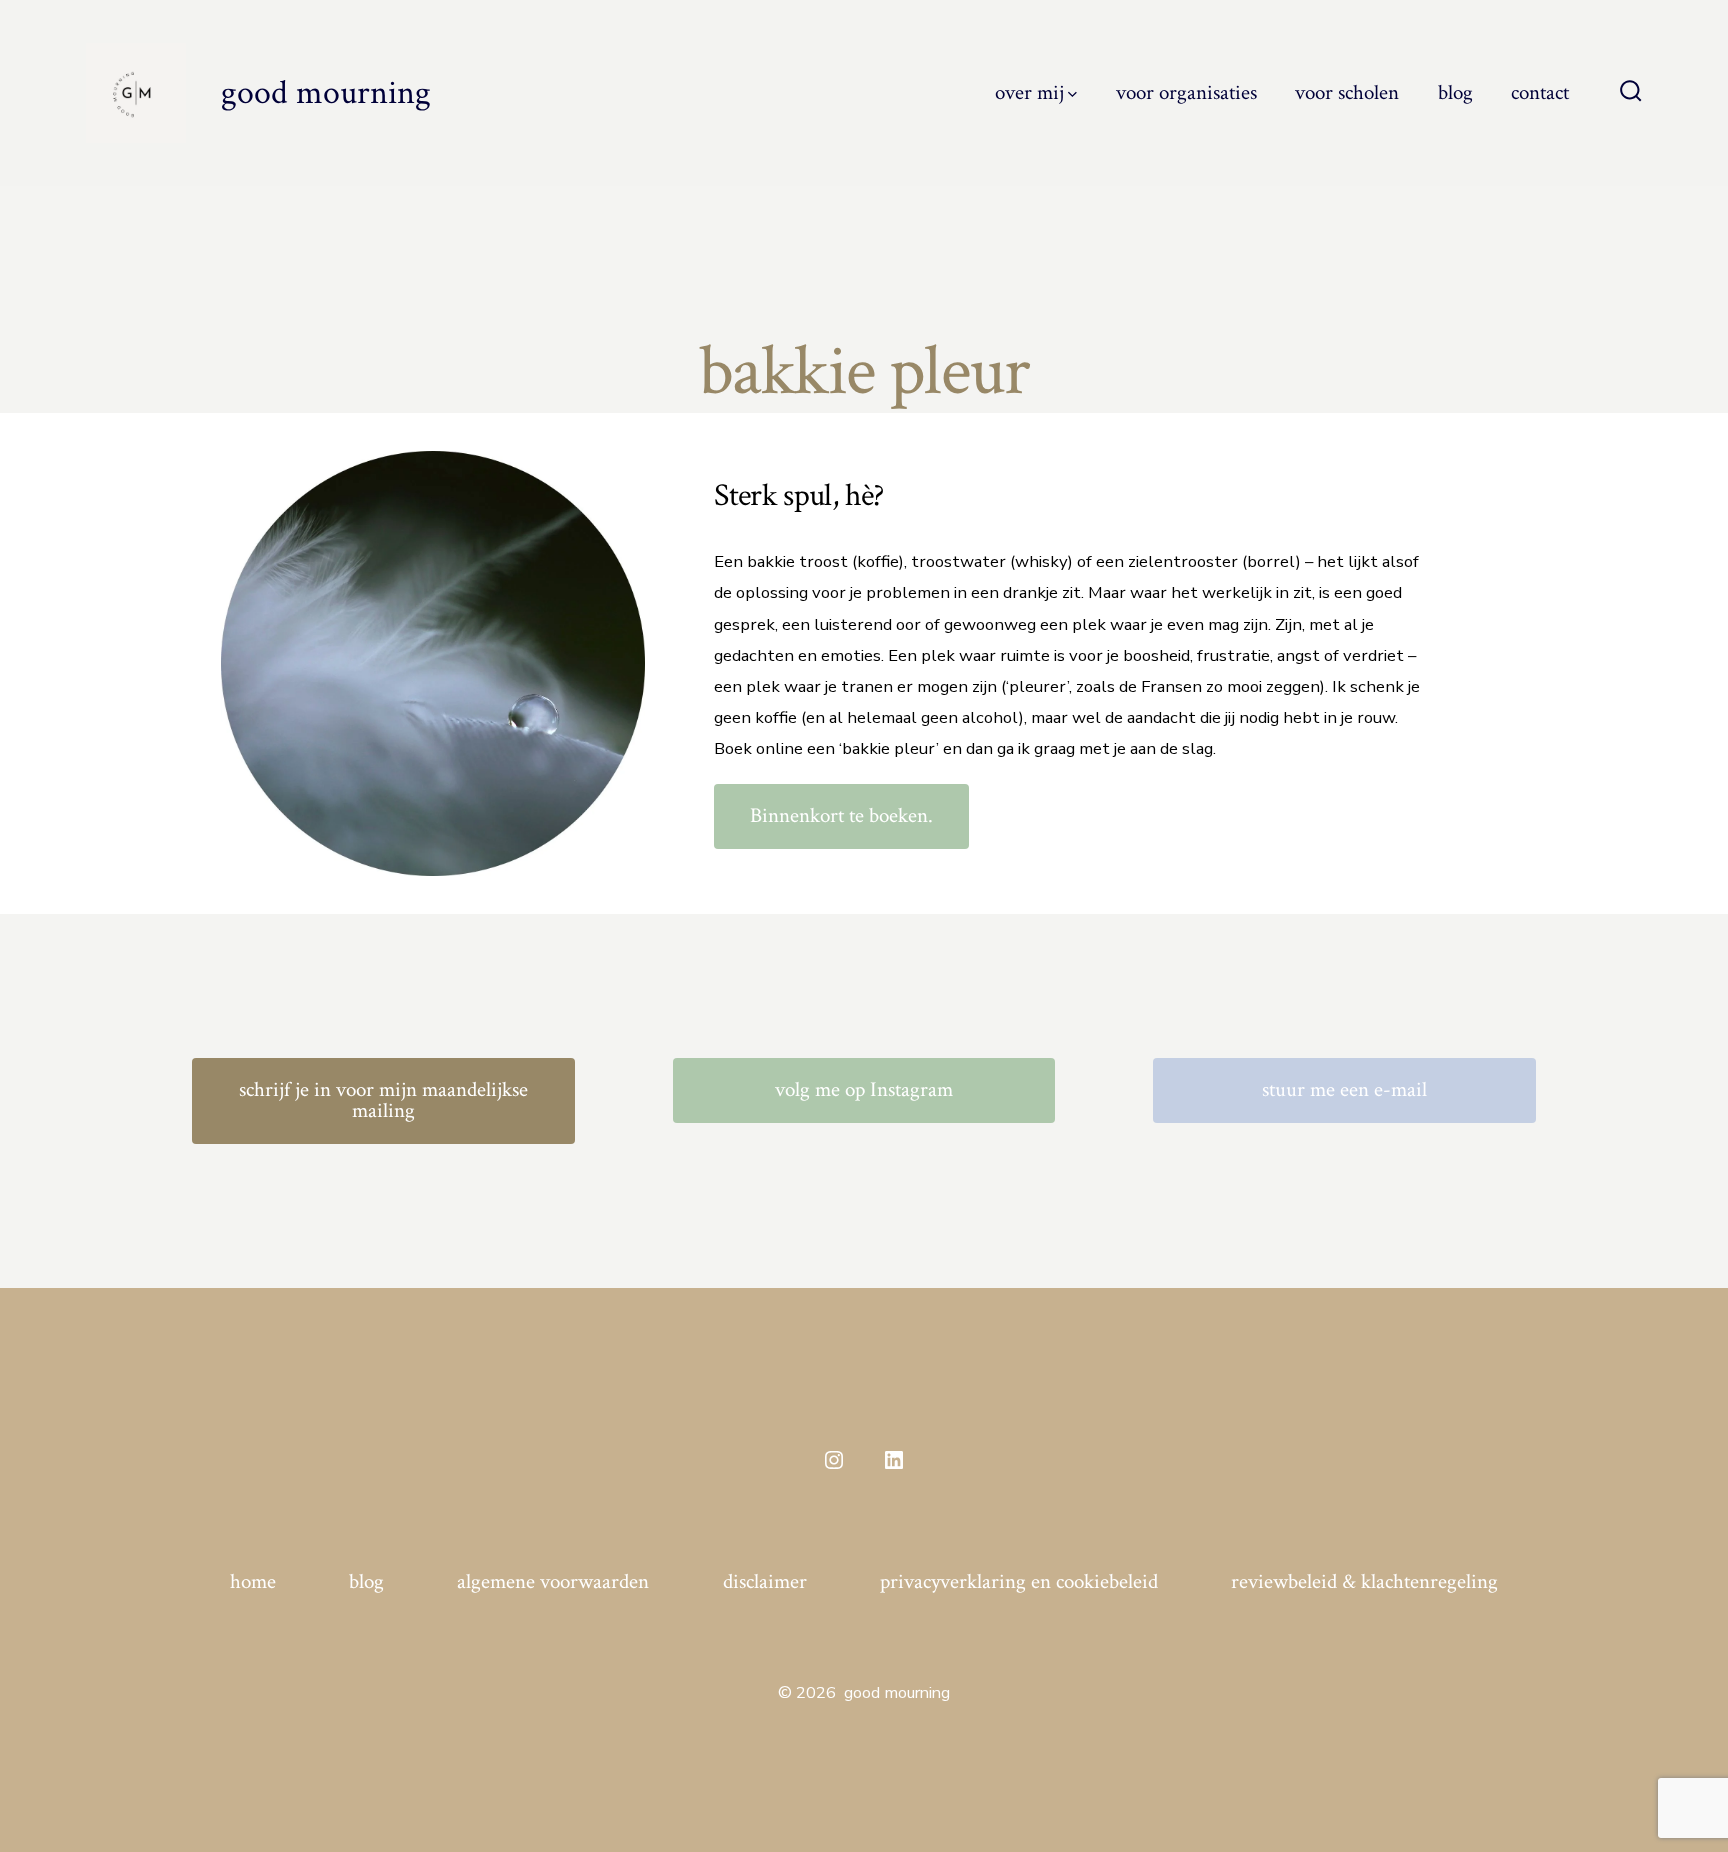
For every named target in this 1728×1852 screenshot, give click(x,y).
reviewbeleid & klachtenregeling (1364, 1581)
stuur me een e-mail (1344, 1089)
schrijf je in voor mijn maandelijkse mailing (383, 1100)
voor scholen (1347, 92)
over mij (1029, 92)
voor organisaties (1186, 92)
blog (1455, 92)
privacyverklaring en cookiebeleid (1019, 1581)
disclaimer (765, 1581)
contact (1540, 92)
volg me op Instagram (864, 1089)
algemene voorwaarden (553, 1581)
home (253, 1581)
